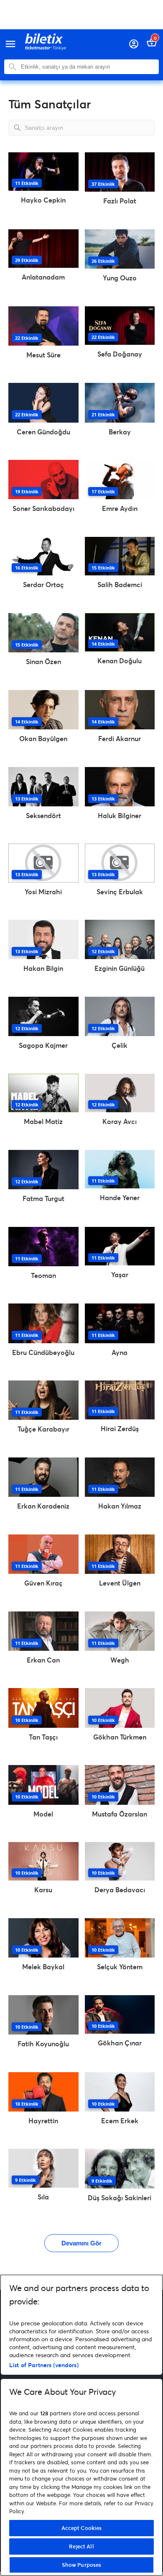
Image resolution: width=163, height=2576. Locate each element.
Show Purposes (82, 2565)
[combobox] (88, 67)
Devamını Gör (81, 2243)
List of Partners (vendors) (44, 2365)
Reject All (81, 2546)
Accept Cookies (82, 2528)
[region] (81, 2425)
